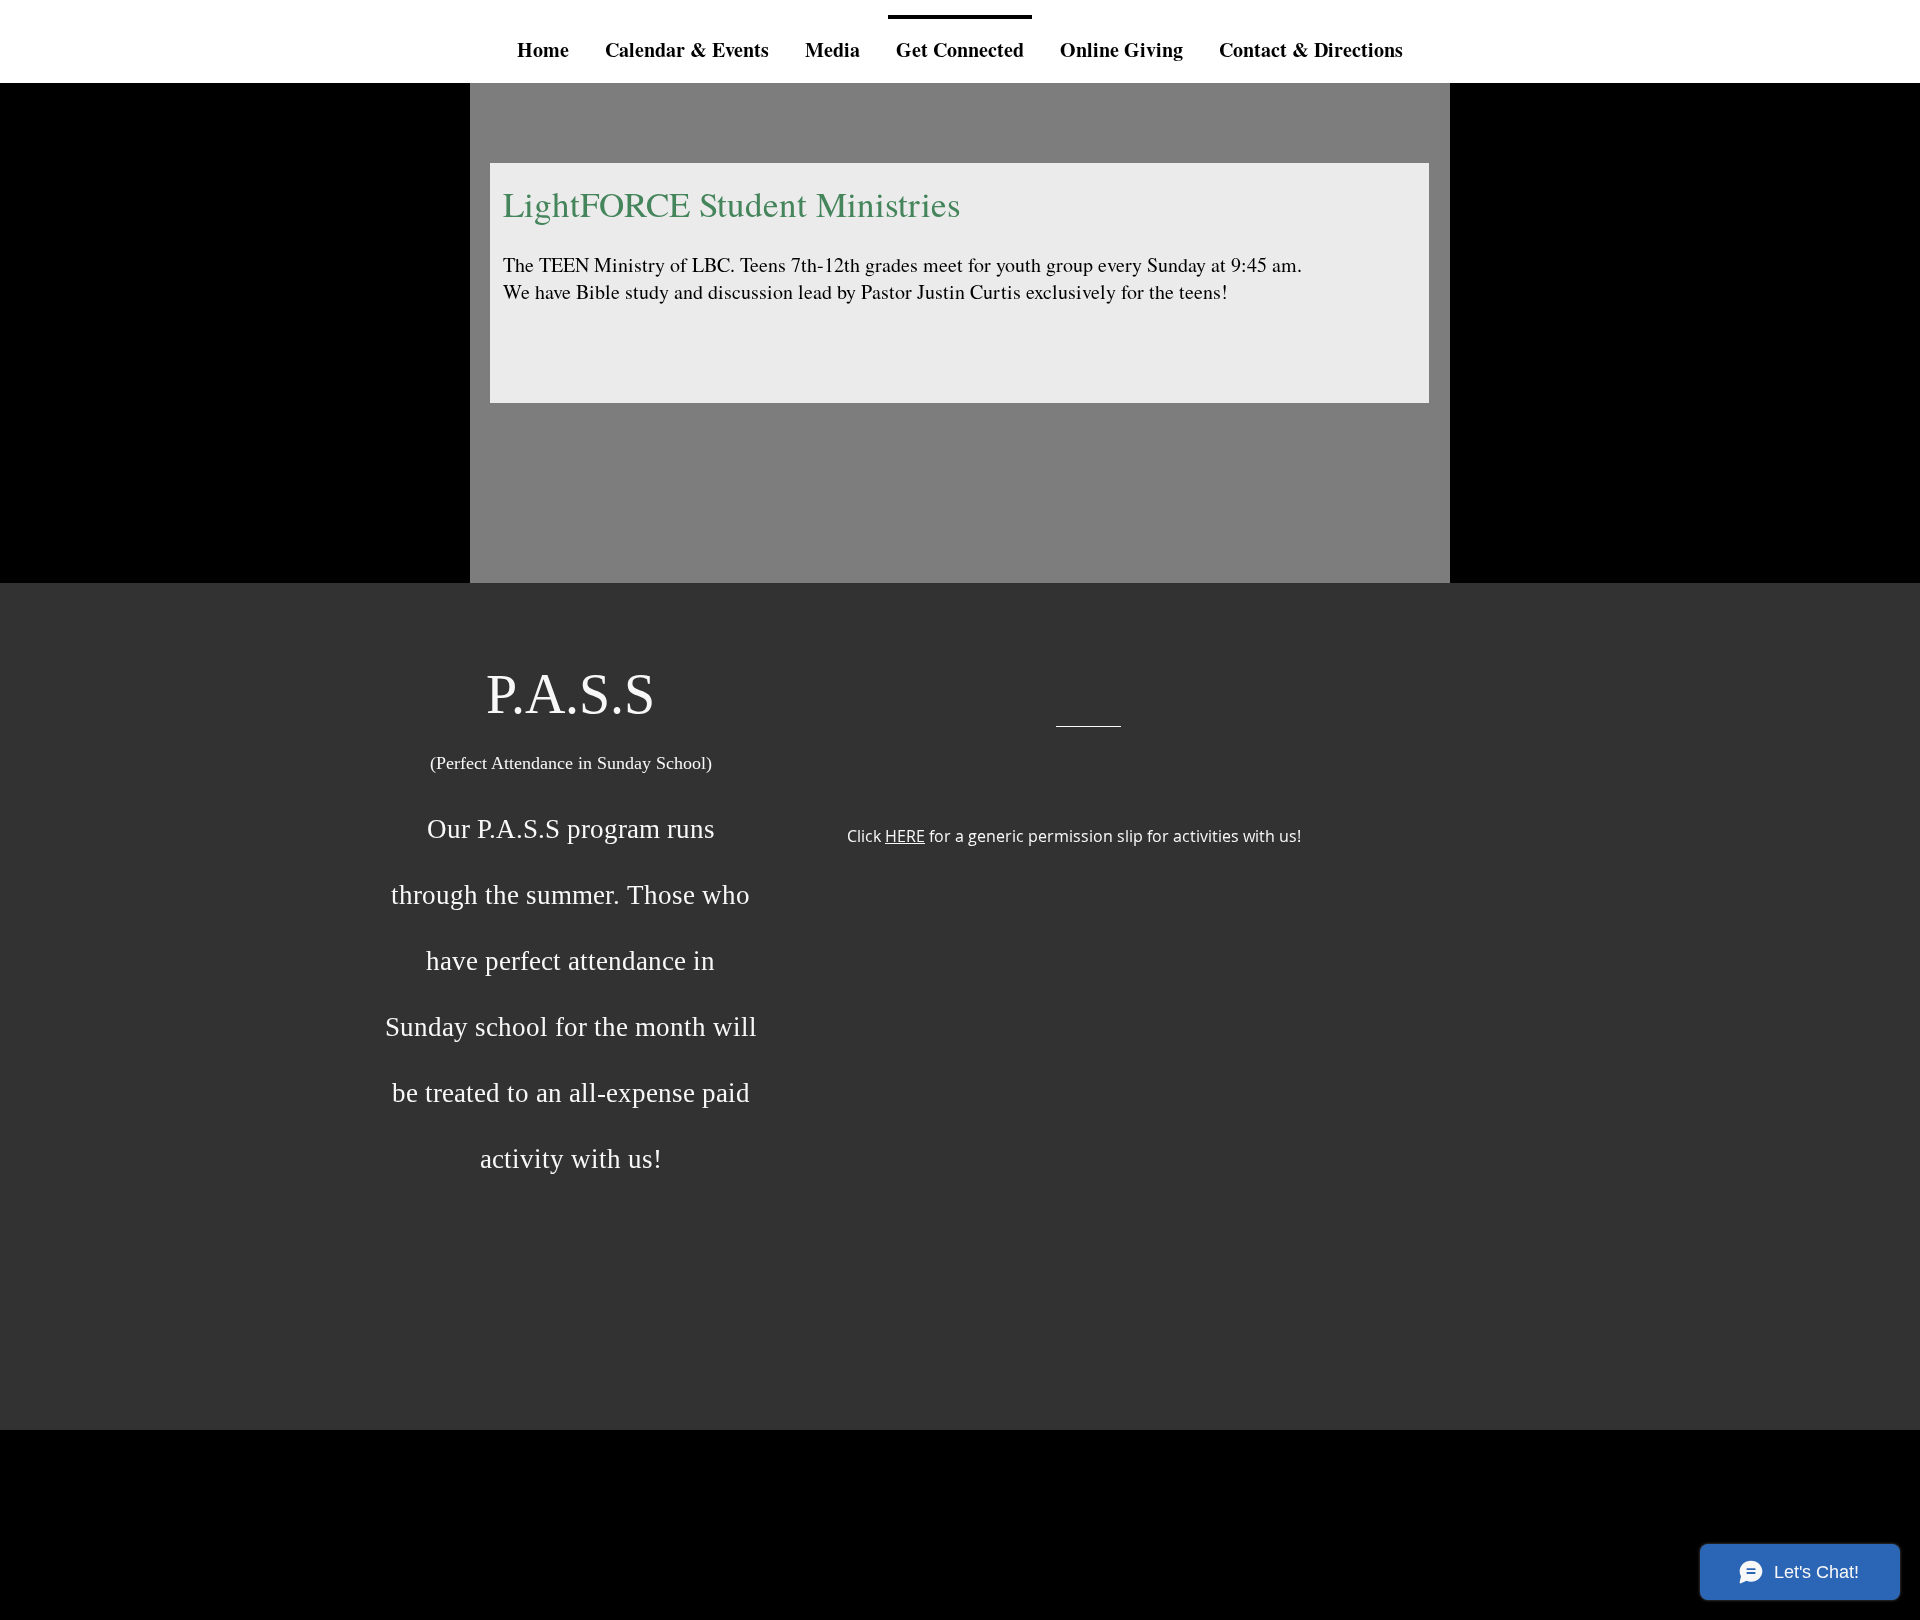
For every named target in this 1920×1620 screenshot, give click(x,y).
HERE (905, 836)
